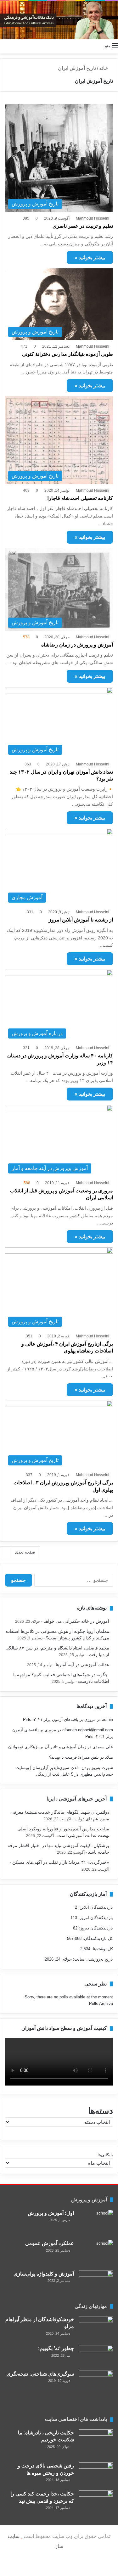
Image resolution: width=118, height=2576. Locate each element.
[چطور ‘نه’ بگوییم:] (96, 2356)
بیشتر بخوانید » (90, 258)
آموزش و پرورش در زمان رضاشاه (77, 645)
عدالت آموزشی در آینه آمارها (82, 1665)
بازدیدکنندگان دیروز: (95, 1928)
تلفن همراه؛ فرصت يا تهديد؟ (74, 1757)
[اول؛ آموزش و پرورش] (96, 2223)
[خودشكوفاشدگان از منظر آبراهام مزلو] (96, 2328)
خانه (104, 68)
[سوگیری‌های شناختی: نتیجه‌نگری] (96, 2389)
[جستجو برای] (3, 46)
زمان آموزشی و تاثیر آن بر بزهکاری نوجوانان (47, 1747)
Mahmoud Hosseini (93, 218)
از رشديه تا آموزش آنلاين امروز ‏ (80, 920)
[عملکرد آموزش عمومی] (96, 2253)
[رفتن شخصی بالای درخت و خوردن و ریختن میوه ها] (96, 2474)
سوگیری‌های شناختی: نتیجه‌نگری (40, 2374)
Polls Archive (101, 2004)
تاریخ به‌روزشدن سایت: (92, 1959)
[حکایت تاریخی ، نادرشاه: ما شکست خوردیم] (96, 2444)
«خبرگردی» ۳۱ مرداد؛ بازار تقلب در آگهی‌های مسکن (61, 1862)
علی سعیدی (103, 1747)
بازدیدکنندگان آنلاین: (95, 1907)
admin (107, 1719)
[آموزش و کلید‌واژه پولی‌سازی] (96, 2282)
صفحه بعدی (25, 1552)
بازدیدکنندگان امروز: (95, 1918)
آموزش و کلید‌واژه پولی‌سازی (44, 2274)
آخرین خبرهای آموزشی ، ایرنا (77, 1799)
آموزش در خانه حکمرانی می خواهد (76, 1621)
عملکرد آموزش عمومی (50, 2243)
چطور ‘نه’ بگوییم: (56, 2348)
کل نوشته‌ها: (102, 1949)
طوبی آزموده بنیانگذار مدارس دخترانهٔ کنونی (67, 354)
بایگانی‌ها (105, 2155)
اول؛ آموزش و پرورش (51, 2213)
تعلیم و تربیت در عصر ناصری (83, 226)
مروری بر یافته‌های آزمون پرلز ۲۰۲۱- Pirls (59, 1719)
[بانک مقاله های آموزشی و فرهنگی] (59, 20)
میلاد (109, 1757)
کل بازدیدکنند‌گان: (97, 1938)
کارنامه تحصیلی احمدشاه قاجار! (80, 498)
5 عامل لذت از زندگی (55, 1774)
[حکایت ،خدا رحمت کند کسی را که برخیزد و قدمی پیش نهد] (96, 2502)
